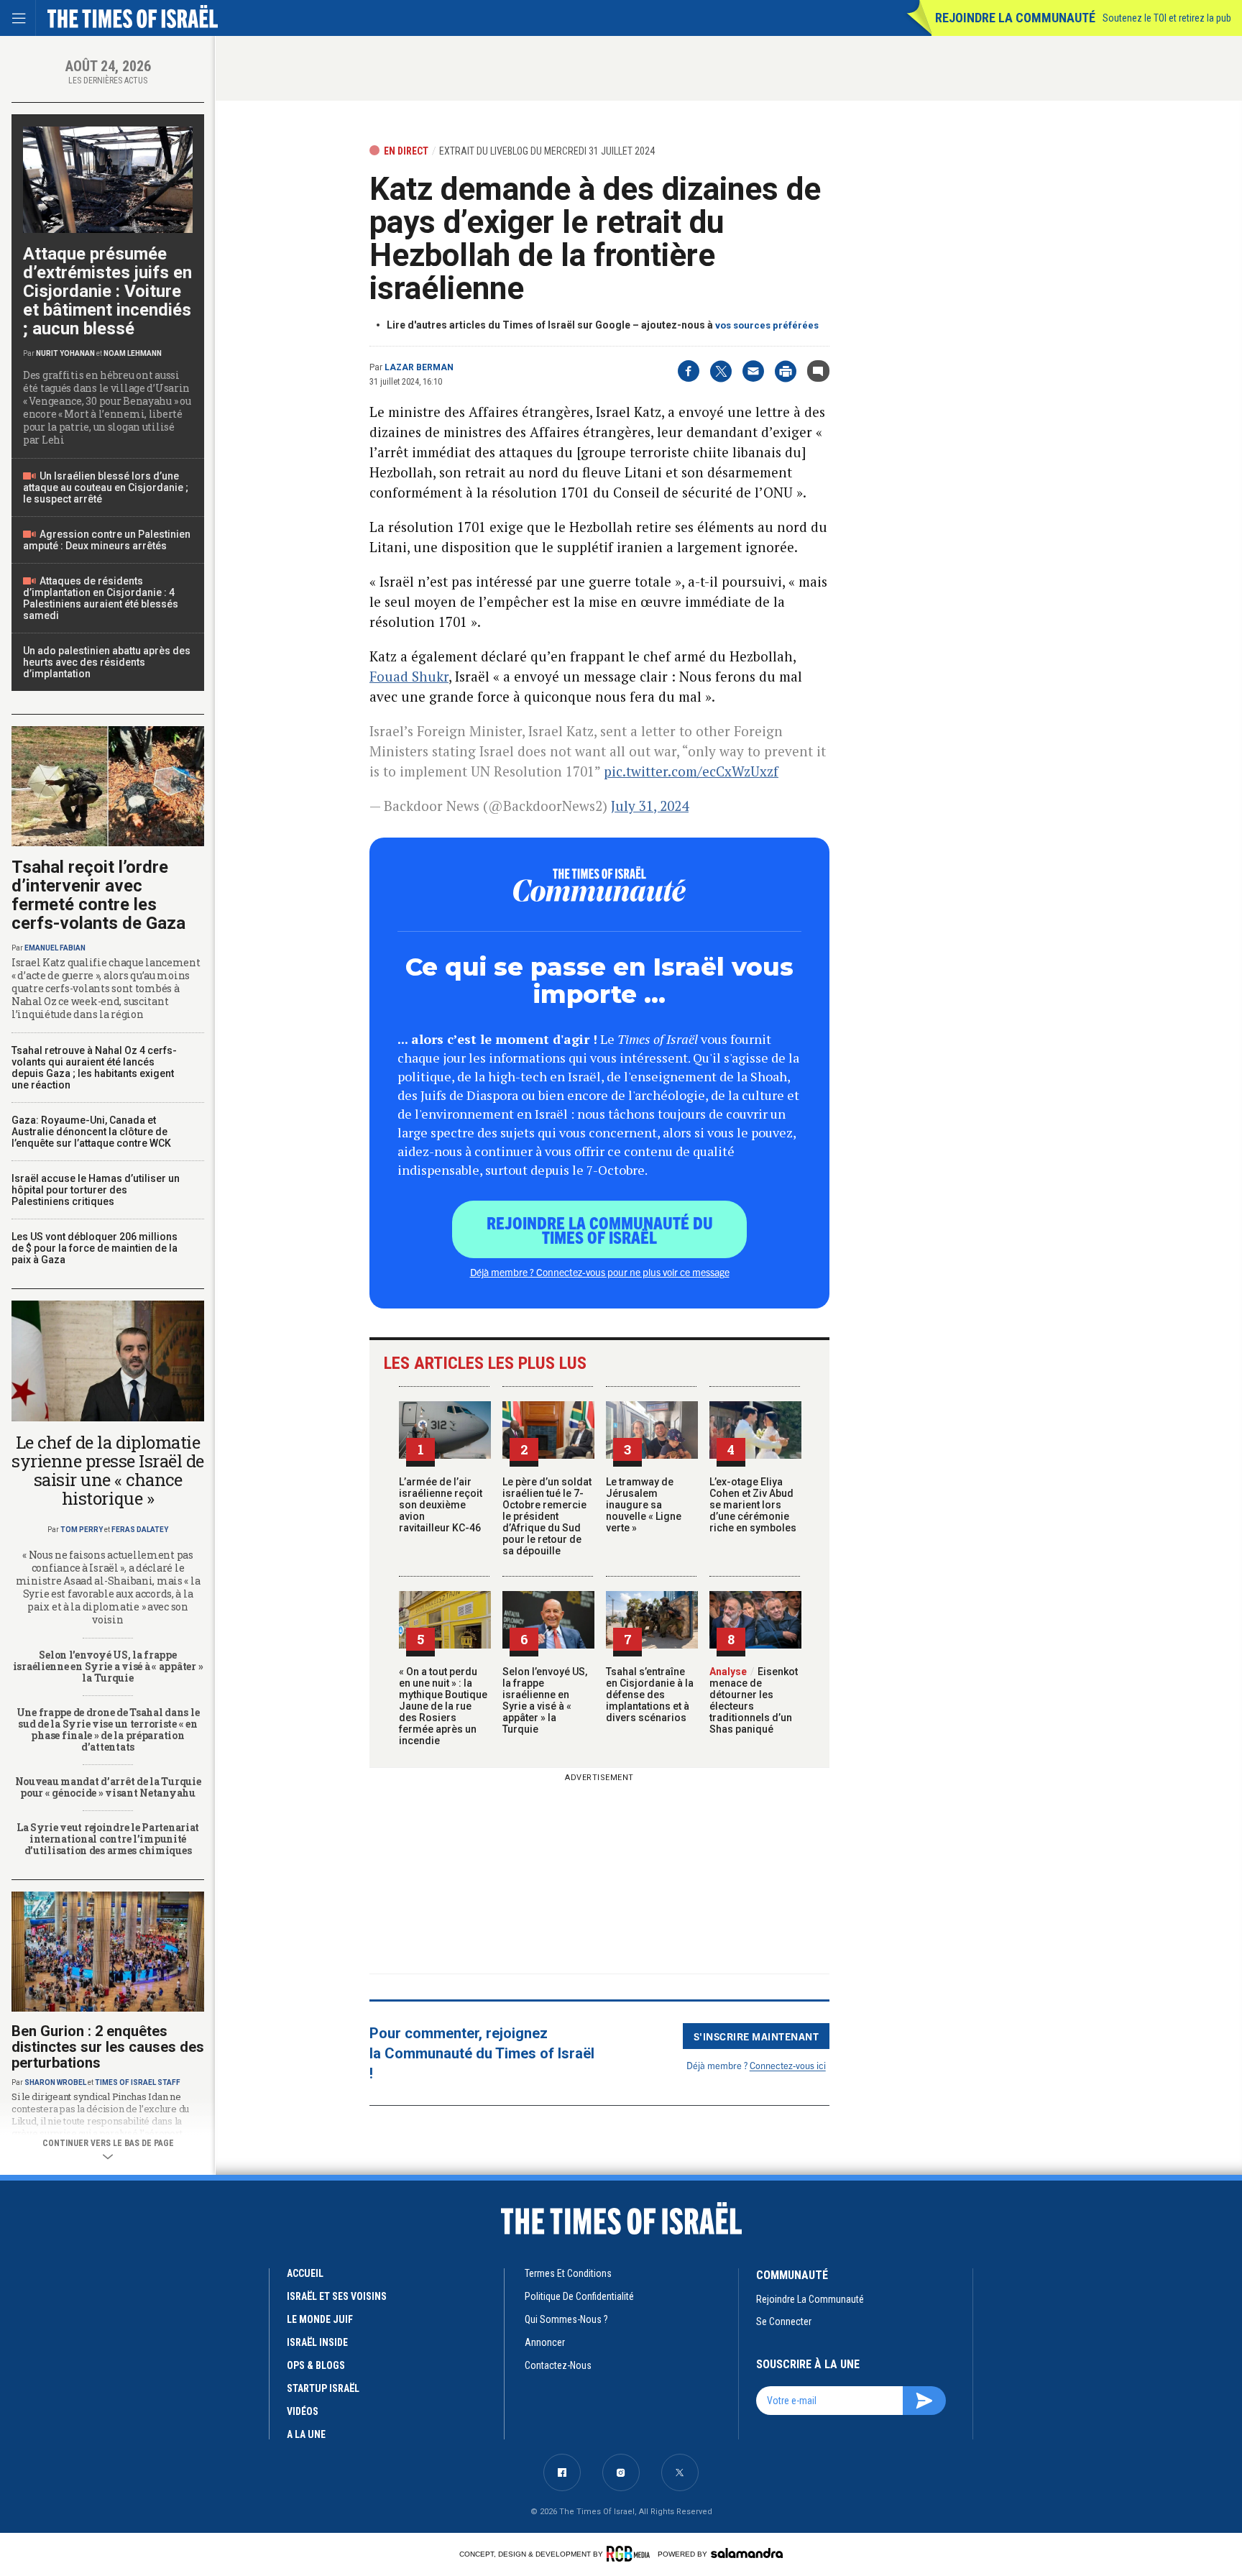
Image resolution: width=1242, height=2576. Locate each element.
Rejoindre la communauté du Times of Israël (600, 1229)
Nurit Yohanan (65, 353)
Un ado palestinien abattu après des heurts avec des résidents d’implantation (107, 662)
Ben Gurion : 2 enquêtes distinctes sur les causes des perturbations (108, 2047)
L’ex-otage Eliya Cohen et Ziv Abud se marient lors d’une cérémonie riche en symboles (753, 1505)
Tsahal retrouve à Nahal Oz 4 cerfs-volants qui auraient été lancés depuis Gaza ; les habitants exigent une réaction (94, 1068)
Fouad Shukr (409, 676)
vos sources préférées (767, 325)
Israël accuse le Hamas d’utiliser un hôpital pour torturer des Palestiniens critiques (96, 1190)
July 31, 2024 (650, 806)
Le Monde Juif (320, 2319)
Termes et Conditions (568, 2273)
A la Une (306, 2434)
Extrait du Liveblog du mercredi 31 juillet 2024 (547, 151)
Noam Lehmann (133, 353)
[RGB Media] (631, 2554)
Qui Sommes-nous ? (566, 2319)
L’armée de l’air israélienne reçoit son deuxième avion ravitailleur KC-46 (441, 1505)
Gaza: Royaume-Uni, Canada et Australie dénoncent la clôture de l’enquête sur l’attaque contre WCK (91, 1132)
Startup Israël (323, 2388)
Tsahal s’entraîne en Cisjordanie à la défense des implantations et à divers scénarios (650, 1695)
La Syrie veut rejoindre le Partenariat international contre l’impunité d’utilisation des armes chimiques (108, 1839)
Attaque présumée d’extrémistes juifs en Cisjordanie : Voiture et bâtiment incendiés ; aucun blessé (107, 291)
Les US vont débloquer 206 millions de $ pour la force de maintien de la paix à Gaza (95, 1248)
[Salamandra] (747, 2553)
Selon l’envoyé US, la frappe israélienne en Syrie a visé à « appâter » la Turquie (545, 1700)
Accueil (305, 2273)
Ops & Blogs (316, 2365)
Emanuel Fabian (55, 948)
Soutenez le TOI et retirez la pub (1167, 18)
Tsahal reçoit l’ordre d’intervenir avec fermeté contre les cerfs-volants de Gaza (98, 895)
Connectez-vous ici (788, 2065)
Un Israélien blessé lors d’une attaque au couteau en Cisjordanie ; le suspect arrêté (106, 487)
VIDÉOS (303, 2411)
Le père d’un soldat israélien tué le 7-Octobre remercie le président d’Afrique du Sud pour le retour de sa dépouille (547, 1516)
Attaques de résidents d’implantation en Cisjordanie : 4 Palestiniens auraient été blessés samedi (101, 598)
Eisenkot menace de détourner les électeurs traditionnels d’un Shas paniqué (754, 1700)
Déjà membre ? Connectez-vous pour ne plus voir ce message (600, 1272)
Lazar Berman (419, 367)
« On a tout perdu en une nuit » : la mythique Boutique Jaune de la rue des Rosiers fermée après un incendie (443, 1706)
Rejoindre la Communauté (1015, 18)
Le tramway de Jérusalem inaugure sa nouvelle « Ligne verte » (644, 1505)
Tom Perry (82, 1530)
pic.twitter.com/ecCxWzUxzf (691, 771)
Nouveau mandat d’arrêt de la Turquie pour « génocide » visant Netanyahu (108, 1787)
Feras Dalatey (140, 1530)
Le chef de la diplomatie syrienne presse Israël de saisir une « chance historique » (108, 1470)
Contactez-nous (558, 2365)
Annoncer (545, 2342)
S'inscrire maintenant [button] (756, 2036)
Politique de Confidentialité (579, 2296)
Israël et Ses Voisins (337, 2296)
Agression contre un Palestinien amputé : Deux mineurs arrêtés (107, 540)
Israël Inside (317, 2342)
